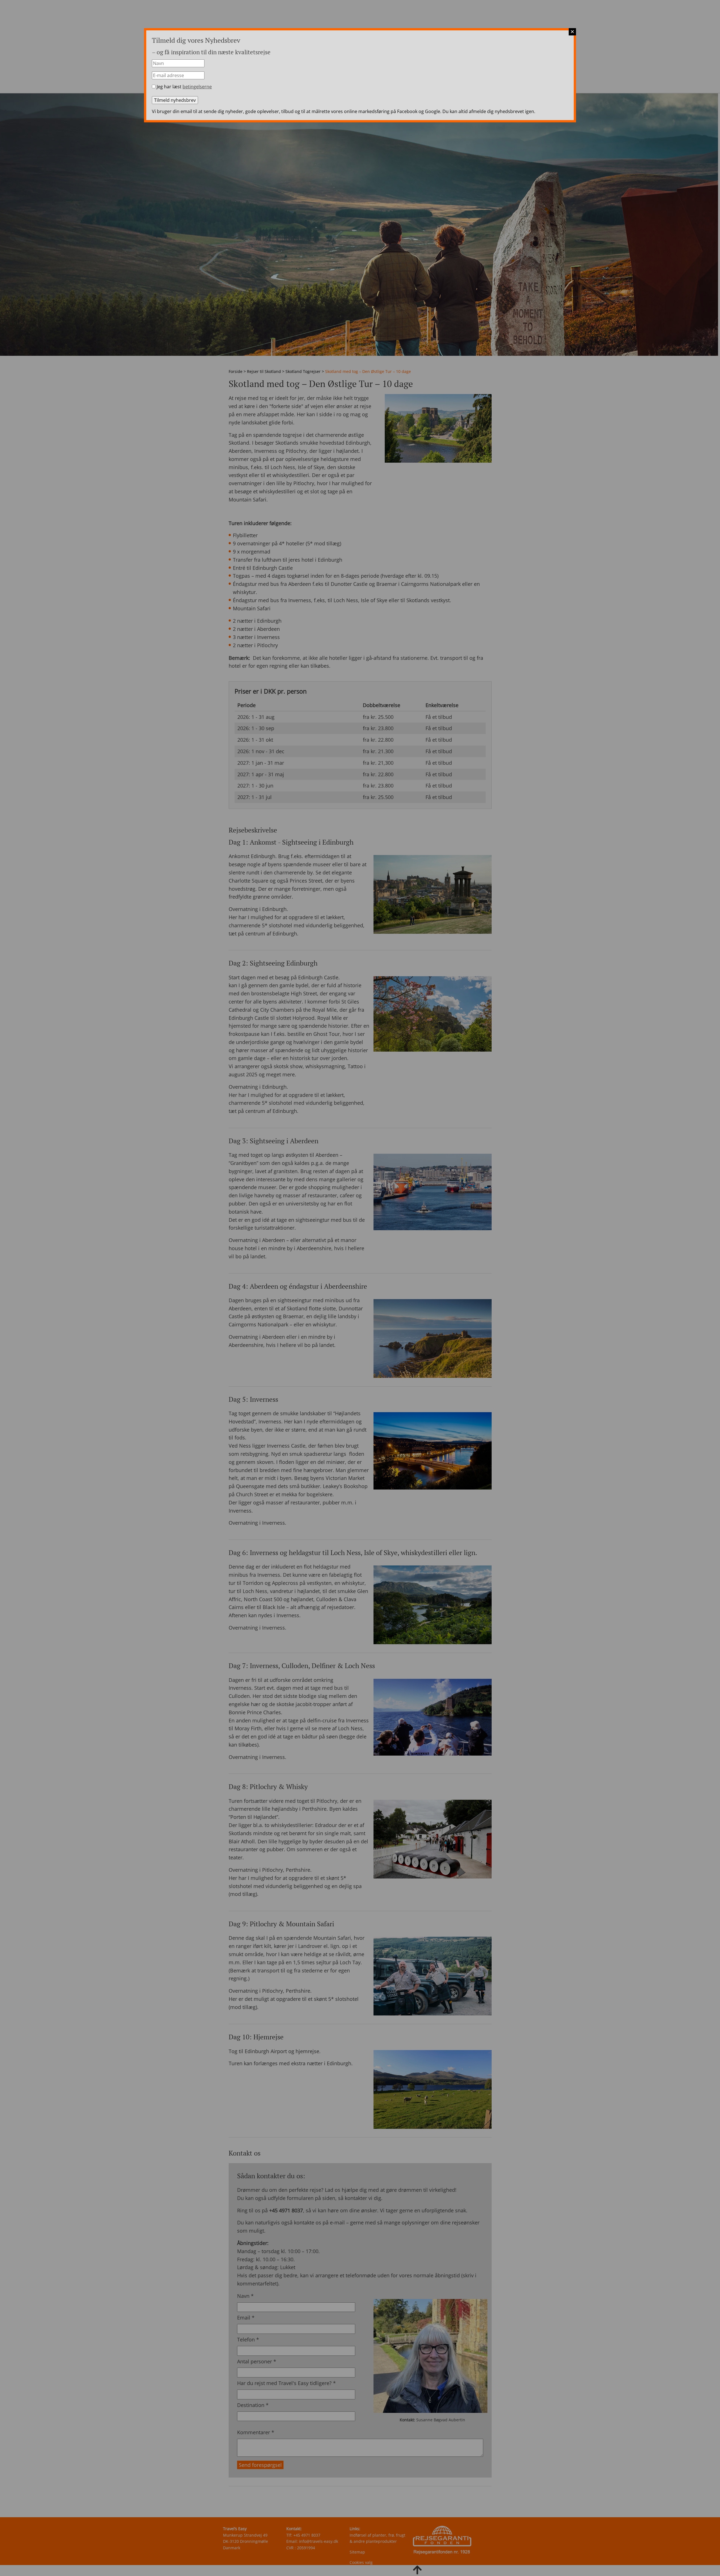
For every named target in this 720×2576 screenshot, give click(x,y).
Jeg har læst (184, 87)
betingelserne (197, 87)
